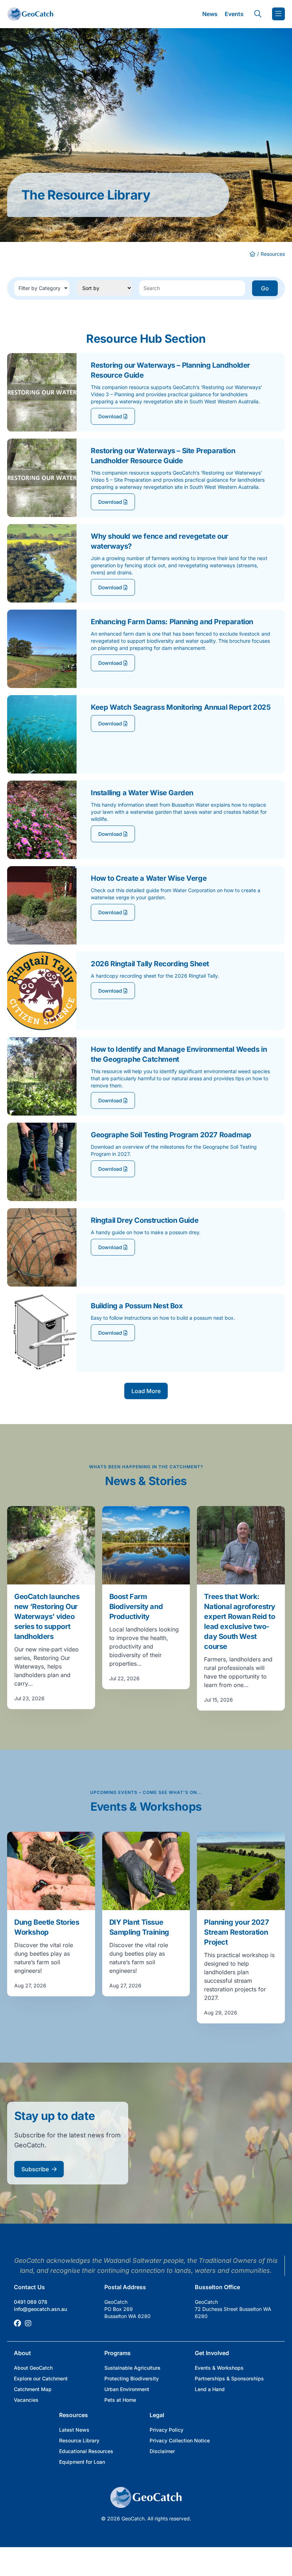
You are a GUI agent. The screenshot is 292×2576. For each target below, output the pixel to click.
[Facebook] (17, 2323)
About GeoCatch (33, 2368)
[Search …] (258, 14)
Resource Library (79, 2440)
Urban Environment (127, 2389)
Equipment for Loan (82, 2462)
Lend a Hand (210, 2389)
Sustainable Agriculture (132, 2368)
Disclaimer (162, 2451)
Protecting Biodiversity (132, 2378)
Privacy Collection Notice (180, 2440)
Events (234, 14)
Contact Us (29, 2287)
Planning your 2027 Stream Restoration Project (236, 1932)
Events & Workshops (219, 2368)
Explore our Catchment (41, 2378)
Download (111, 416)
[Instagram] (28, 2323)
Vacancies (26, 2400)
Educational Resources (86, 2451)
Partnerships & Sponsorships (229, 2378)
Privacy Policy (166, 2430)
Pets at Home (120, 2400)
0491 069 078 (31, 2302)
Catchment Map (33, 2389)
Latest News (74, 2430)
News (210, 14)
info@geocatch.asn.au (40, 2309)
